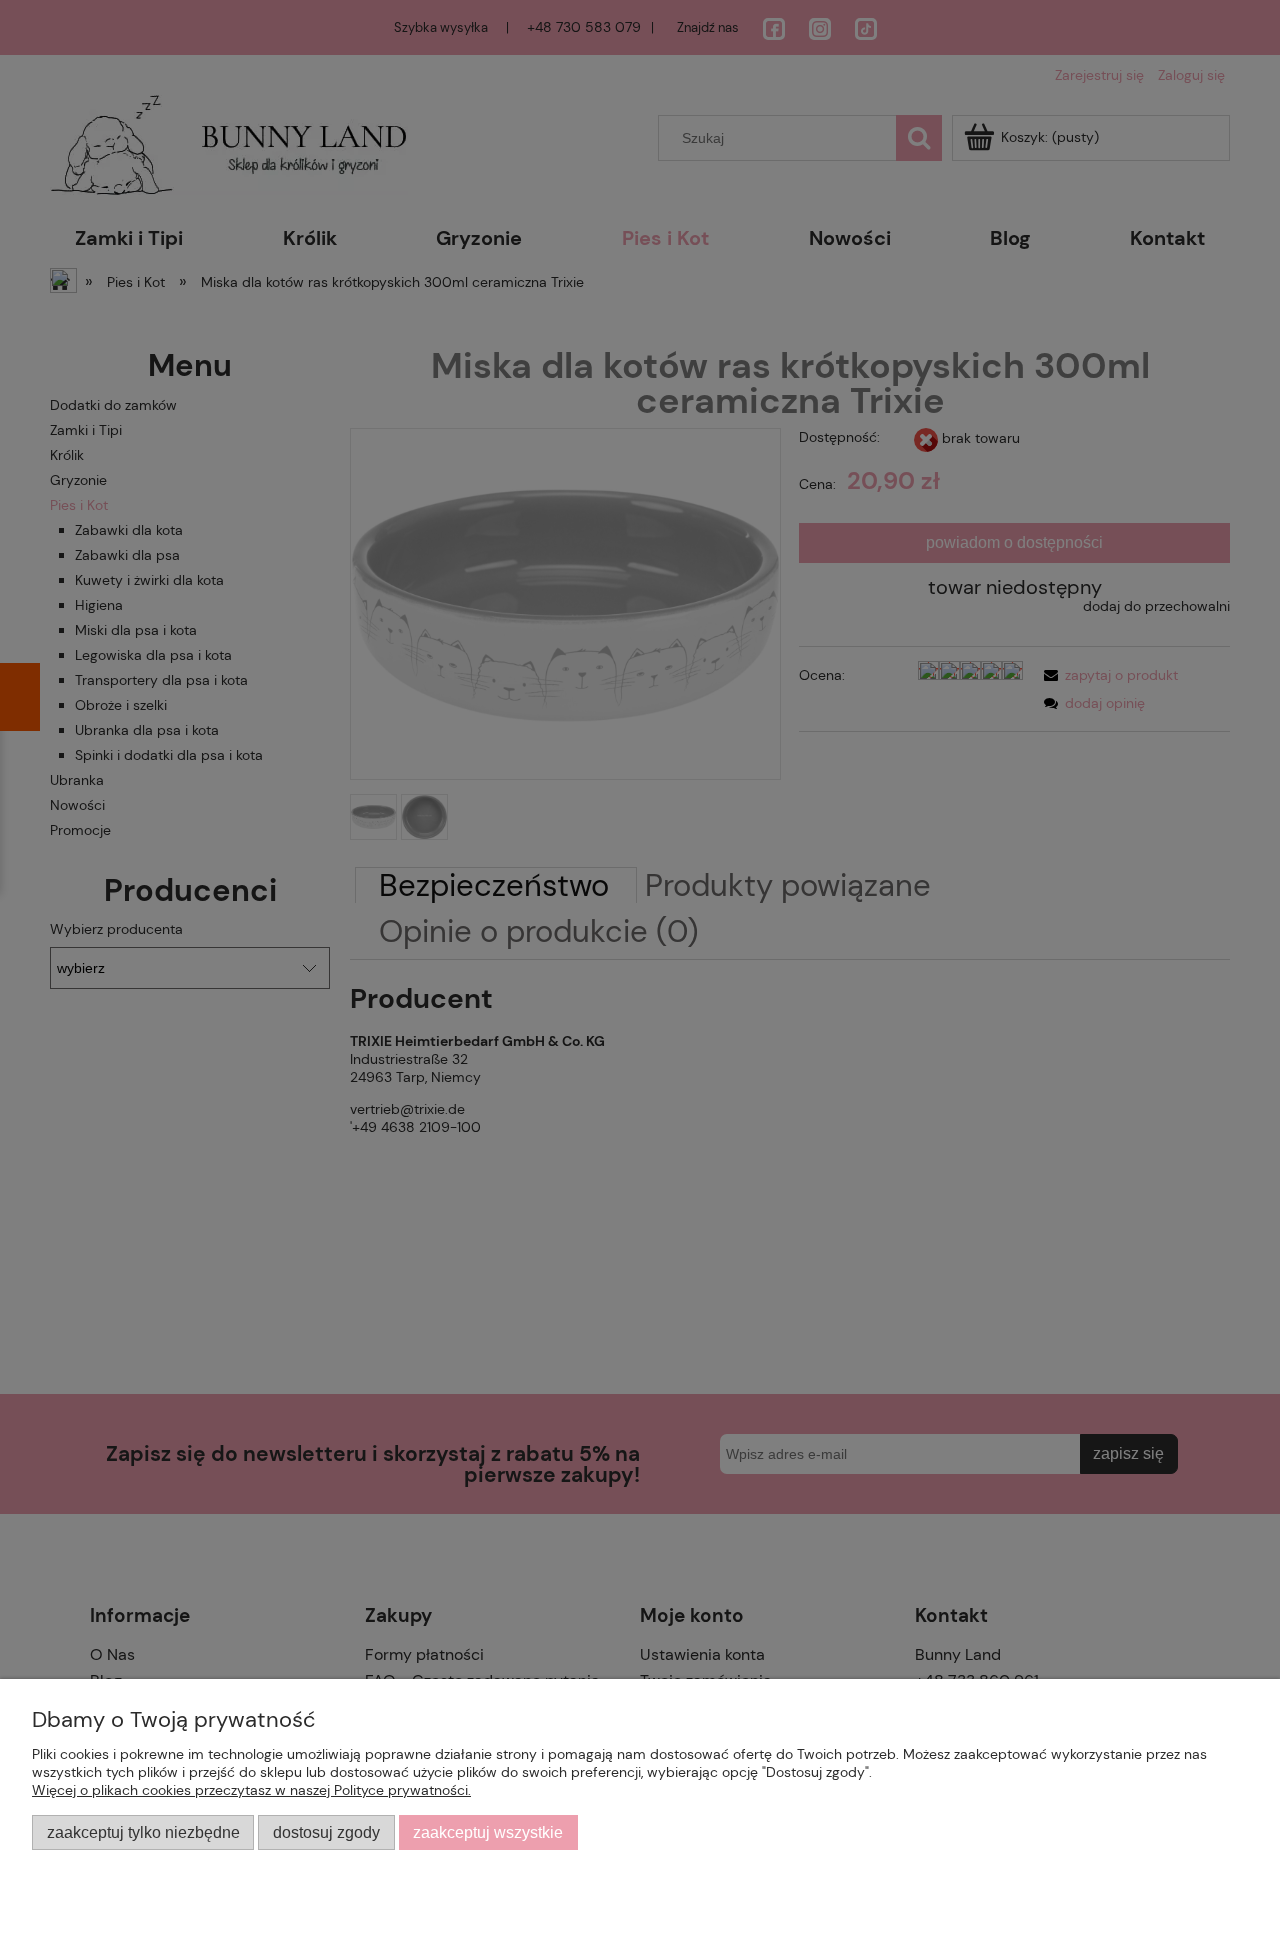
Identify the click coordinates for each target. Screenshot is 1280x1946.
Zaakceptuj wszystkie (488, 1832)
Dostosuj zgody (326, 1832)
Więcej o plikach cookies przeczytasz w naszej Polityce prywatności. (251, 1790)
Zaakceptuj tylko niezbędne (143, 1832)
